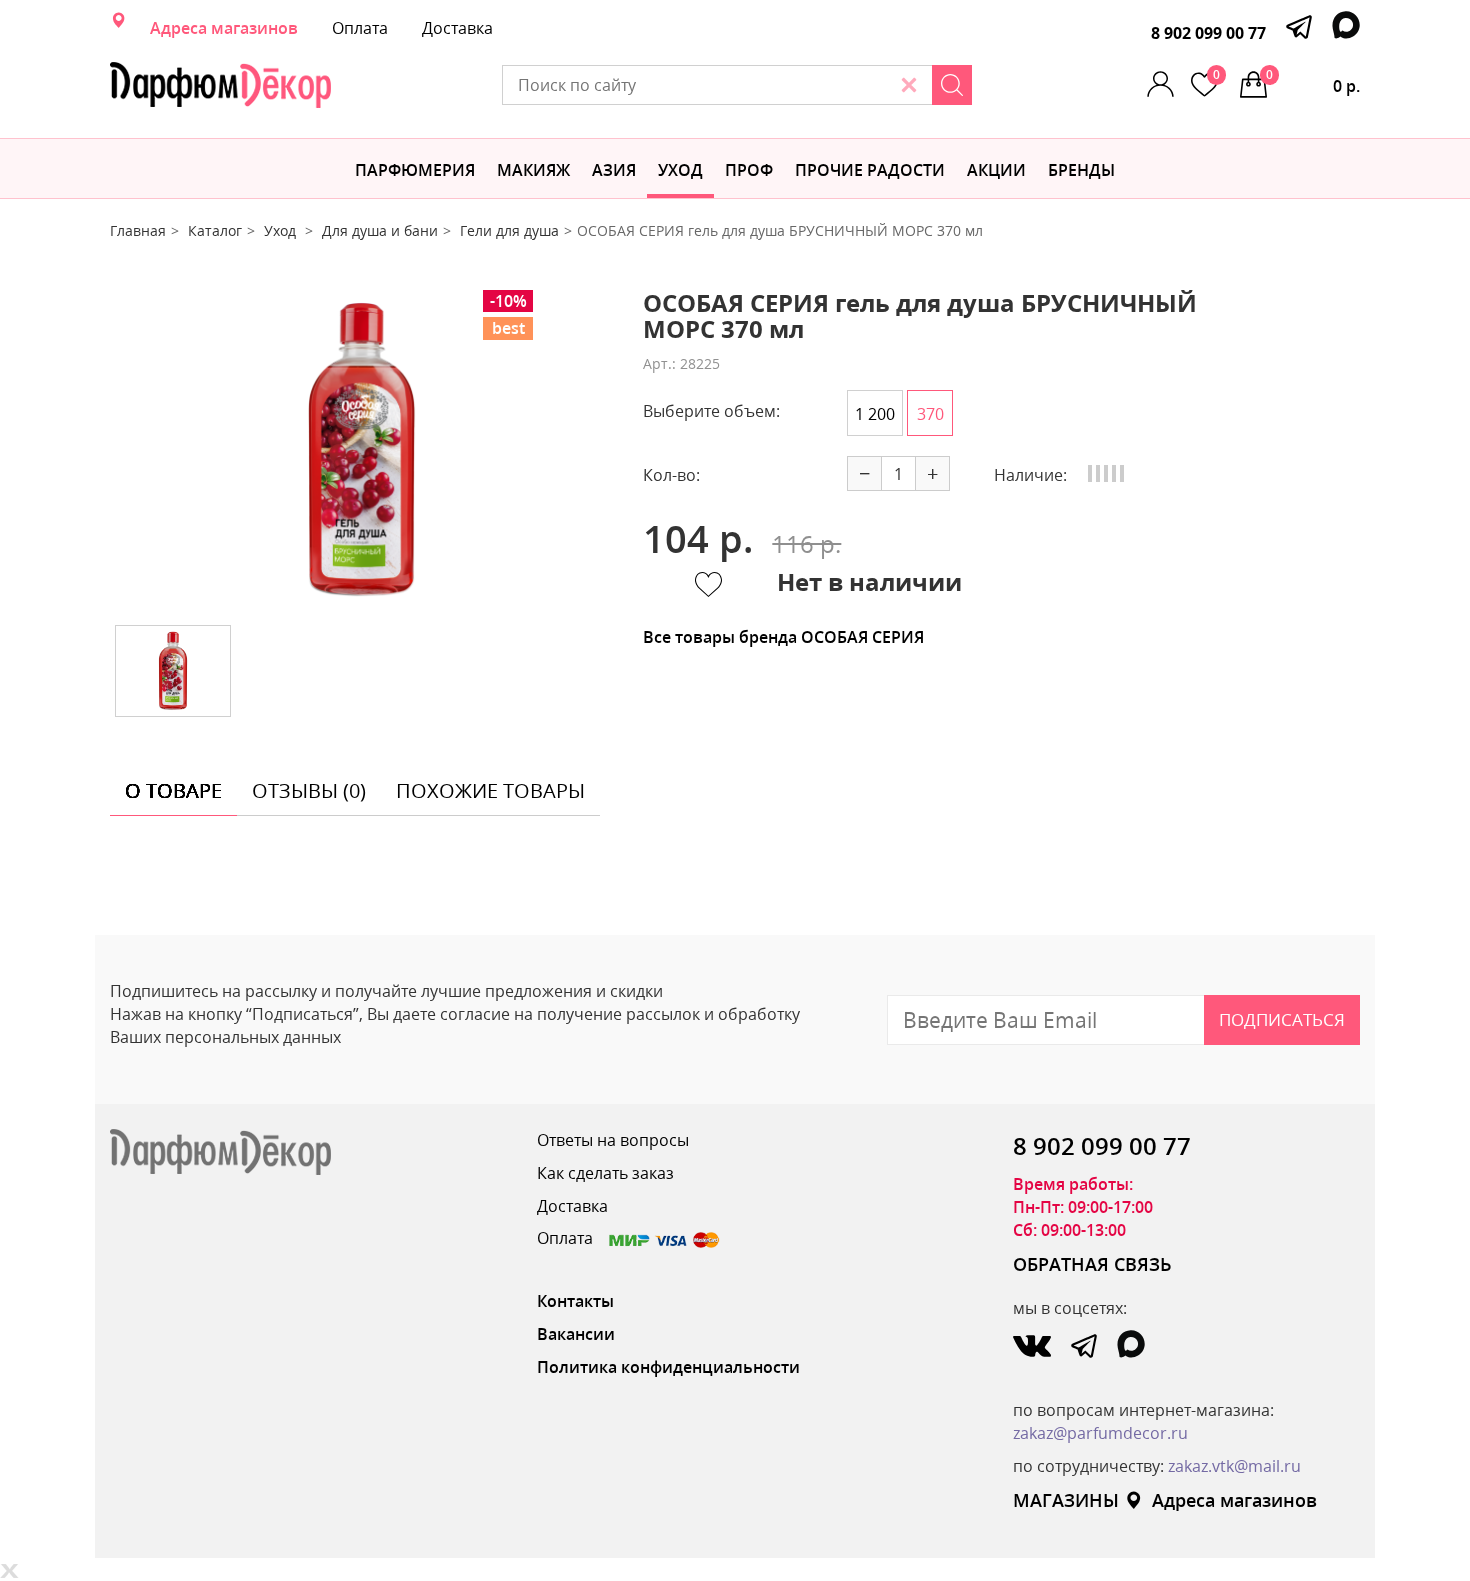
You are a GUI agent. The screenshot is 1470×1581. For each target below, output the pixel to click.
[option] (362, 450)
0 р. (1313, 81)
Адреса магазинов (224, 28)
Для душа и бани (380, 230)
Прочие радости (870, 170)
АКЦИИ (996, 170)
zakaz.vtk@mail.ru (1234, 1466)
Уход (680, 170)
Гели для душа (509, 230)
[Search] (952, 85)
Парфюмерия (415, 170)
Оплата (360, 28)
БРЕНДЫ (1081, 170)
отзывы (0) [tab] (309, 790)
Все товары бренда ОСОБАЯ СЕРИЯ (783, 637)
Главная (138, 230)
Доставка (457, 28)
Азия (614, 170)
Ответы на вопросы (613, 1140)
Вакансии (576, 1334)
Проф (749, 170)
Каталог (215, 230)
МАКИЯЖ (533, 170)
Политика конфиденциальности (668, 1367)
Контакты (575, 1301)
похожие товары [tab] (490, 790)
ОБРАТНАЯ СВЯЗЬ (1092, 1264)
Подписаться (1282, 1019)
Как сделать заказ (605, 1173)
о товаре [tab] (173, 790)
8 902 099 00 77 (1208, 33)
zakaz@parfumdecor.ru (1100, 1433)
